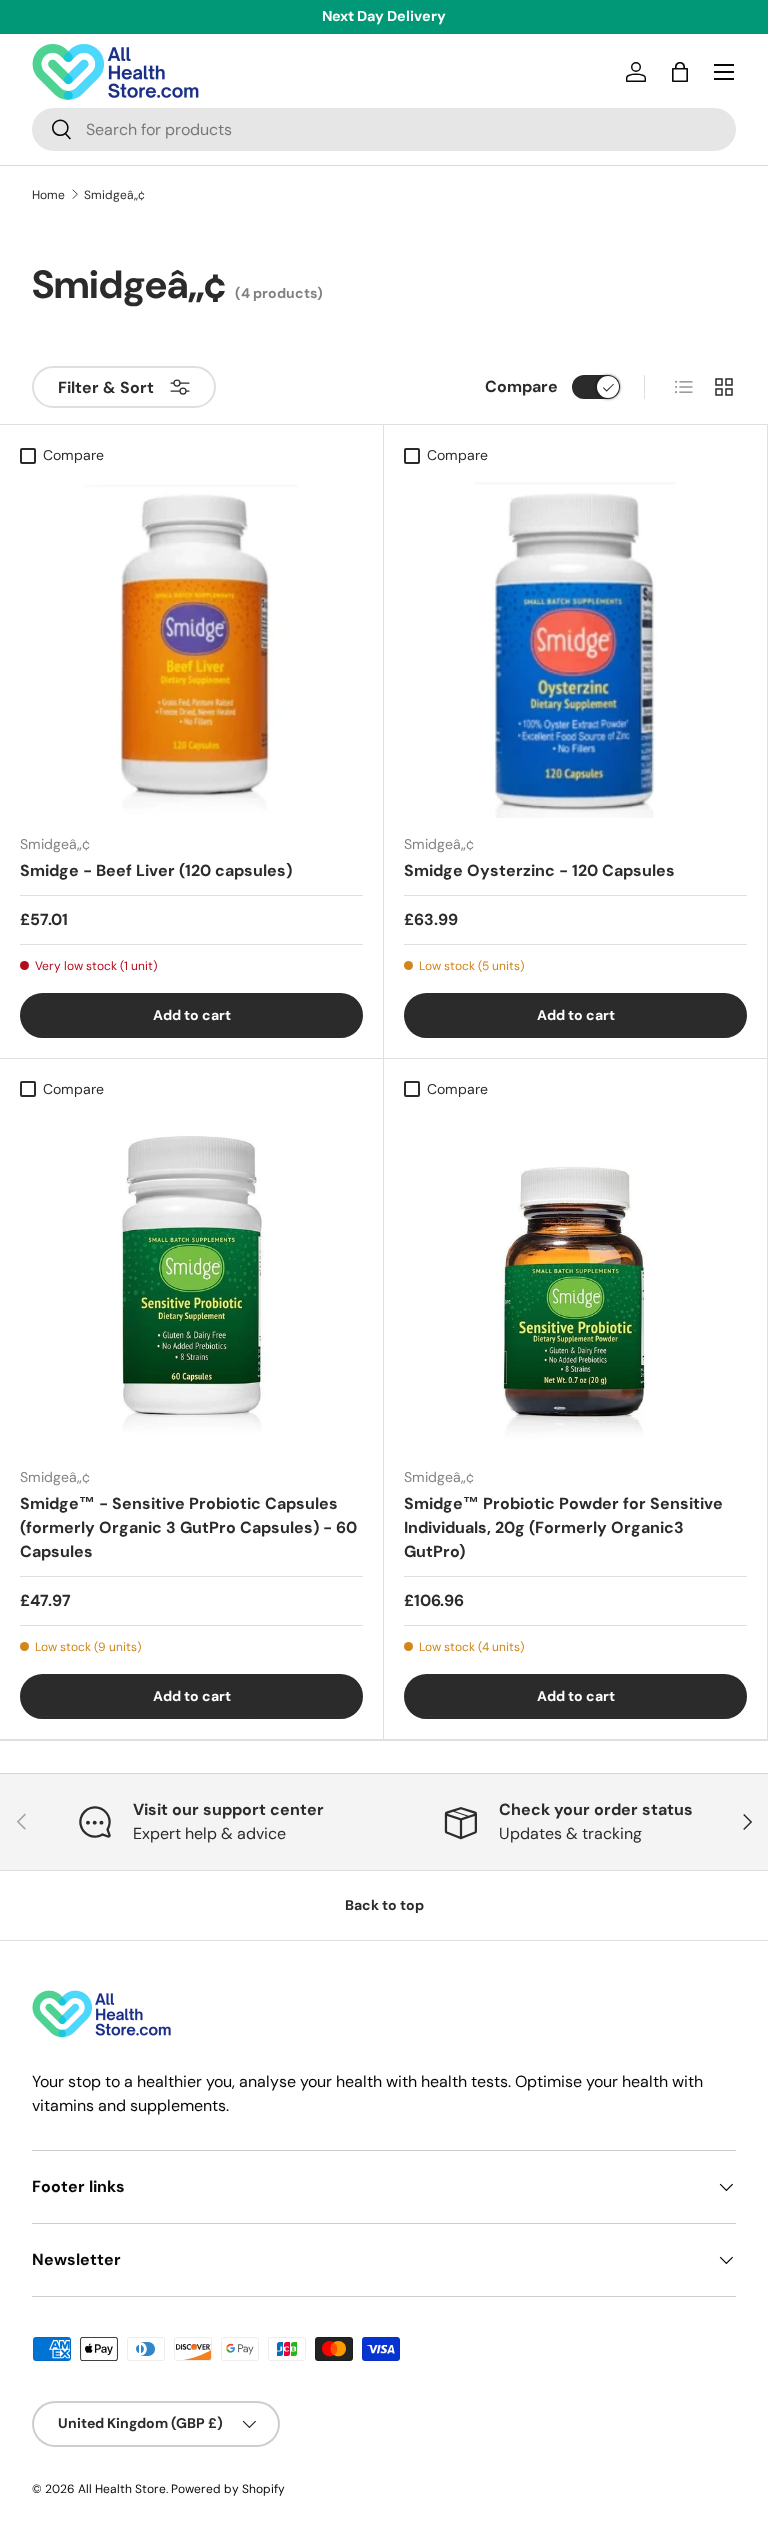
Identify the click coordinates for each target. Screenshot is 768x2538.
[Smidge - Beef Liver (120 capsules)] (191, 646)
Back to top (384, 1905)
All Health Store (122, 2489)
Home (48, 195)
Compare (521, 386)
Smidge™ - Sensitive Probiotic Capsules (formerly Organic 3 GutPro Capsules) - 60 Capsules (188, 1527)
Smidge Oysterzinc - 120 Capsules (539, 870)
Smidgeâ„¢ (114, 195)
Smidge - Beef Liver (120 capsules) (156, 870)
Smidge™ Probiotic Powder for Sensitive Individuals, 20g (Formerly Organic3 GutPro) (563, 1527)
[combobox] (384, 129)
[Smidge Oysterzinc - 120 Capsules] (575, 646)
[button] (680, 72)
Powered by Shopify (228, 2489)
